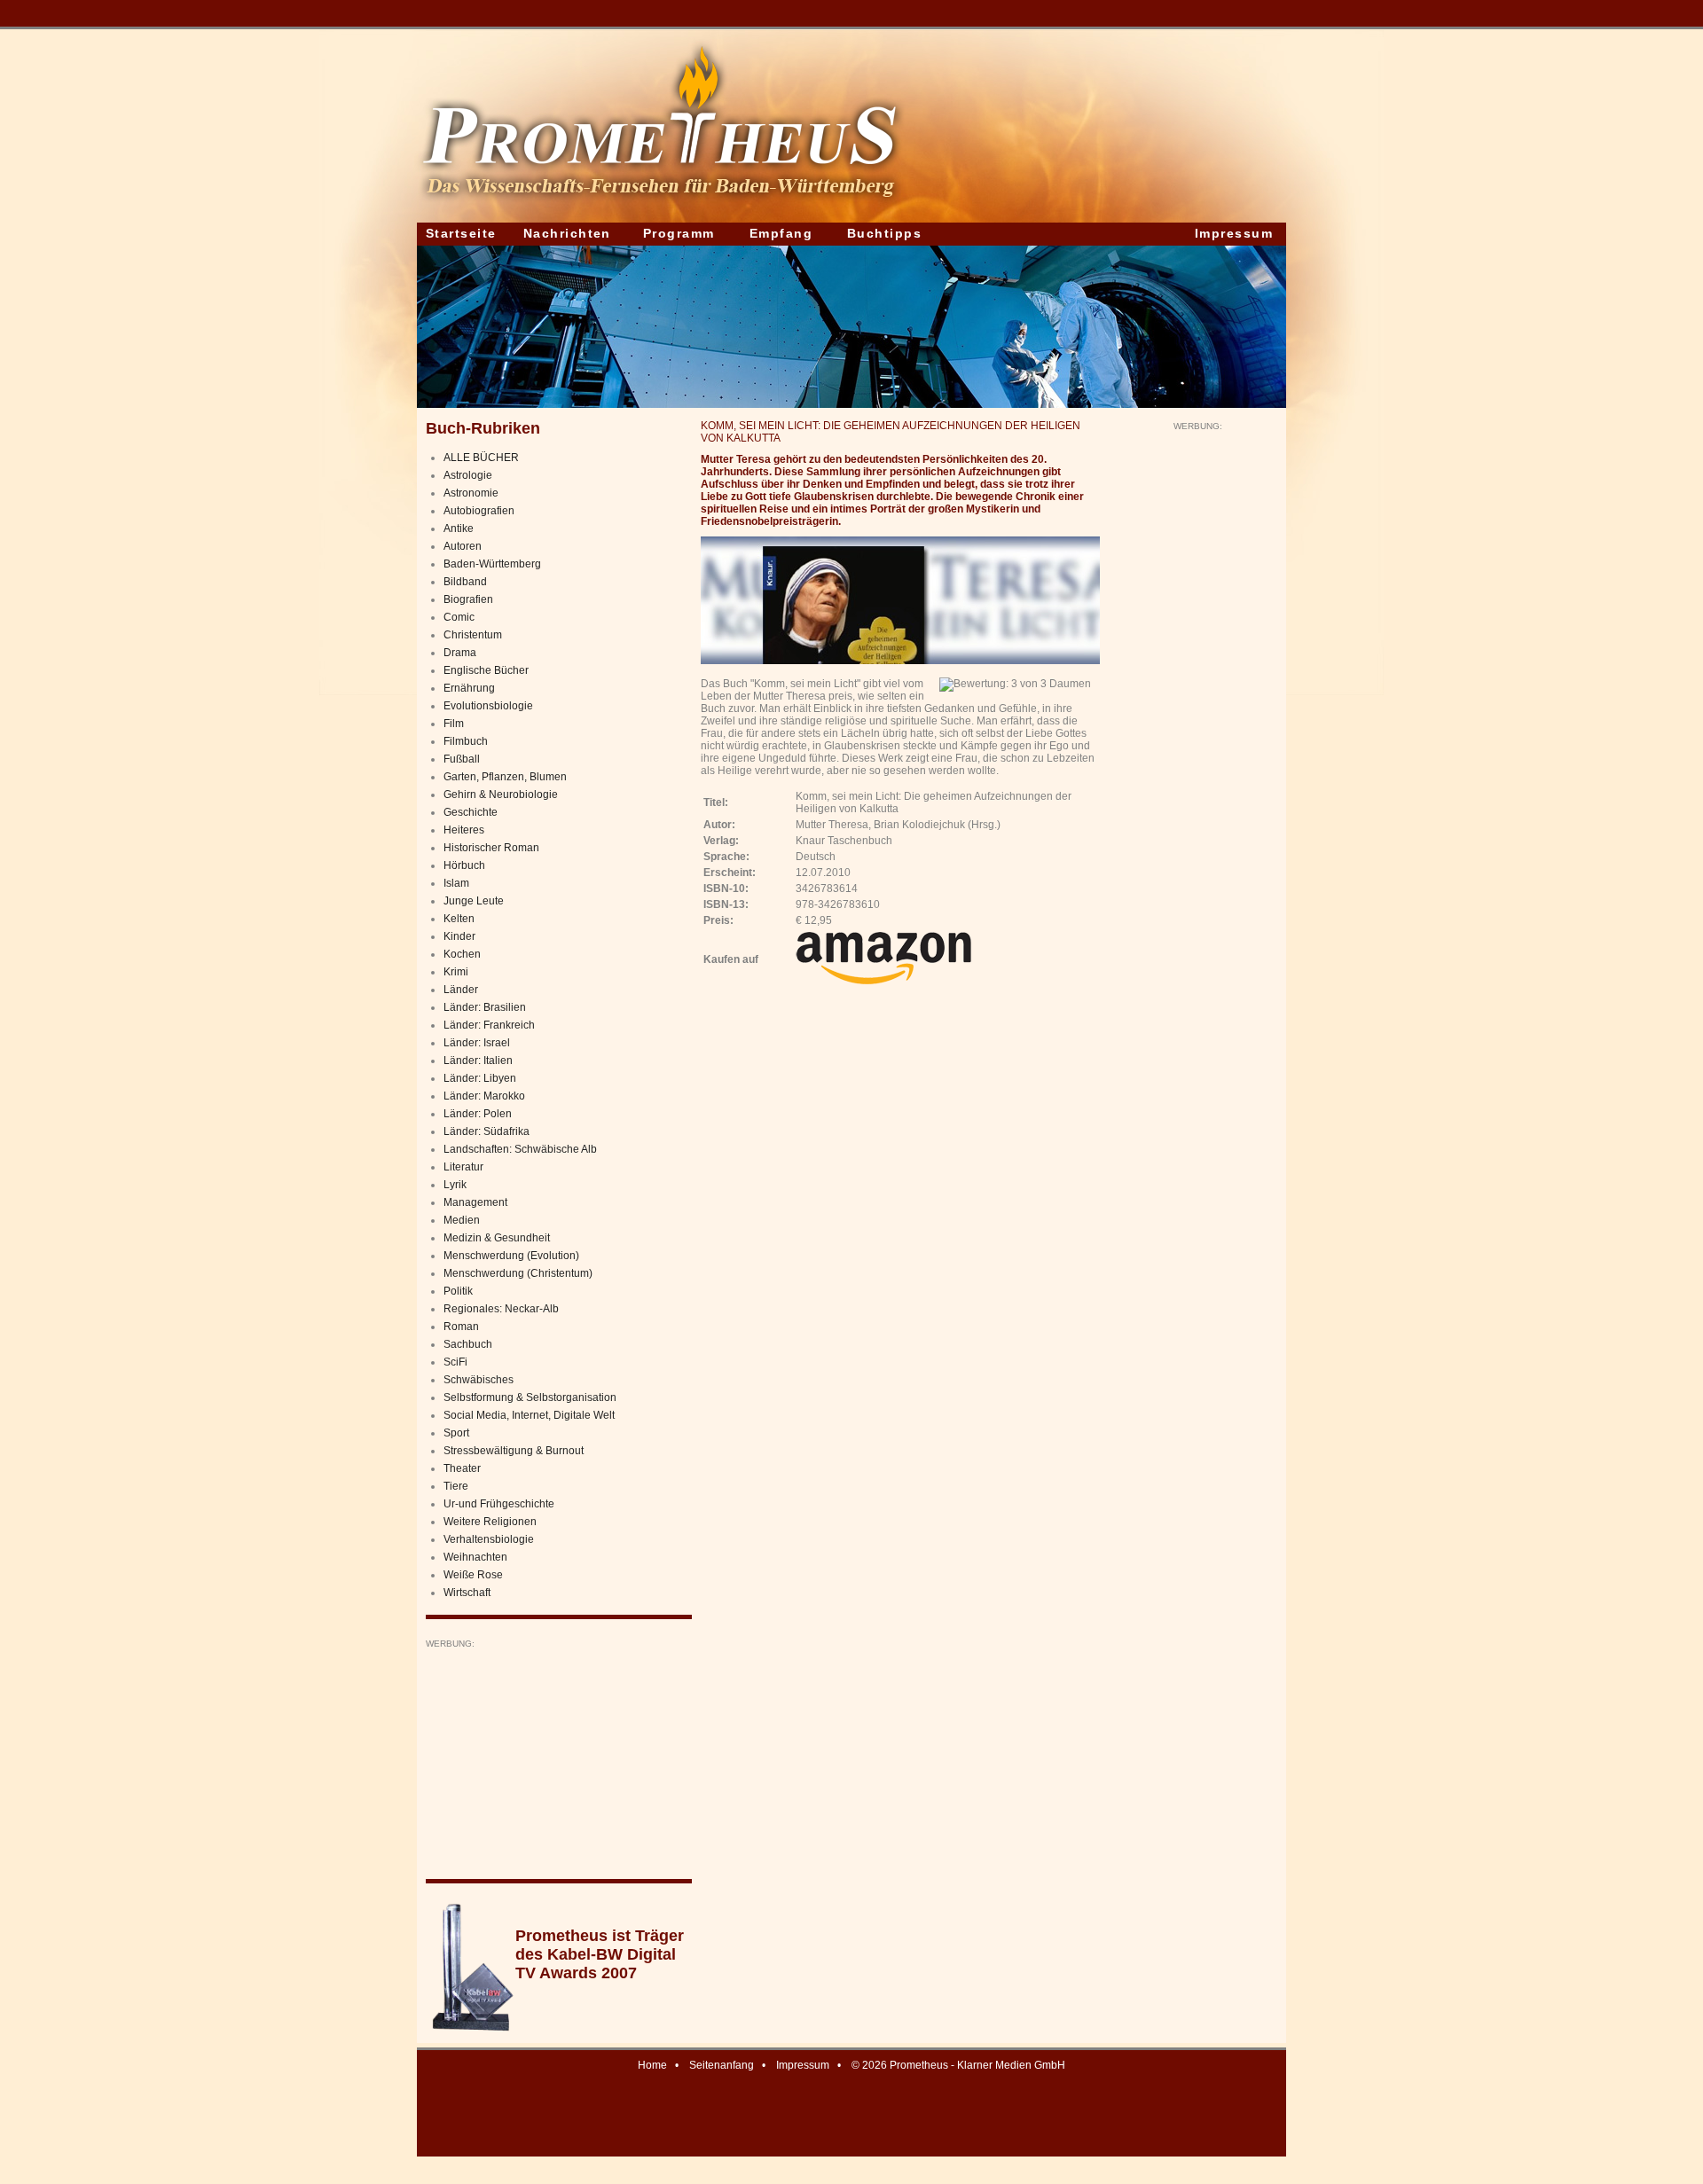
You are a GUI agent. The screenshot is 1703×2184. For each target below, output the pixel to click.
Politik (458, 1291)
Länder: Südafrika (487, 1131)
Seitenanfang (722, 2065)
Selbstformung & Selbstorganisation (530, 1397)
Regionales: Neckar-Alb (501, 1309)
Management (475, 1202)
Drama (460, 653)
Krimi (456, 972)
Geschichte (471, 812)
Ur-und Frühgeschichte (499, 1504)
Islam (456, 883)
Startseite (461, 233)
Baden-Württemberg (492, 564)
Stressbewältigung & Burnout (514, 1451)
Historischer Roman (491, 848)
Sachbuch (468, 1344)
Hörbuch (464, 865)
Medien (462, 1220)
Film (454, 724)
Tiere (456, 1486)
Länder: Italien (478, 1061)
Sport (456, 1433)
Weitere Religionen (490, 1522)
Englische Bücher (486, 670)
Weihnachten (475, 1557)
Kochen (462, 954)
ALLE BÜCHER (481, 458)
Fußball (462, 759)
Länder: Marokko (484, 1096)
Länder (461, 990)
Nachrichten (567, 233)
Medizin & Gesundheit (497, 1238)
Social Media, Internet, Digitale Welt (529, 1415)
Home (652, 2065)
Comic (459, 617)
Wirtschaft (467, 1593)
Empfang (781, 233)
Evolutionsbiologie (488, 706)
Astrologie (468, 475)
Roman (461, 1327)
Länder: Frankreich (489, 1025)
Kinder (459, 936)
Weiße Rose (473, 1575)
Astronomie (471, 493)
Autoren (463, 546)
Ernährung (469, 688)
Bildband (465, 582)
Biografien (468, 599)
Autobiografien (479, 511)
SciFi (455, 1362)
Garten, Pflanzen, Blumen (505, 777)
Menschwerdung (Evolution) (511, 1256)
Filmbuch (466, 741)
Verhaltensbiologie (489, 1539)
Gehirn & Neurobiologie (501, 795)
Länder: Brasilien (485, 1007)
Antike (459, 528)
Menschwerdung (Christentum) (518, 1273)
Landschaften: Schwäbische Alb (520, 1149)
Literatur (463, 1167)
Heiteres (464, 830)
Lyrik (455, 1185)
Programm (679, 233)
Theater (462, 1468)
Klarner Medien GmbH (1011, 2065)
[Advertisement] (559, 1760)
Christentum (473, 635)
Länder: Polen (478, 1114)
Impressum (1234, 233)
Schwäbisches (479, 1380)
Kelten (459, 919)
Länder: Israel (477, 1043)
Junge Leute (474, 901)
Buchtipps (884, 233)
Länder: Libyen (480, 1078)
